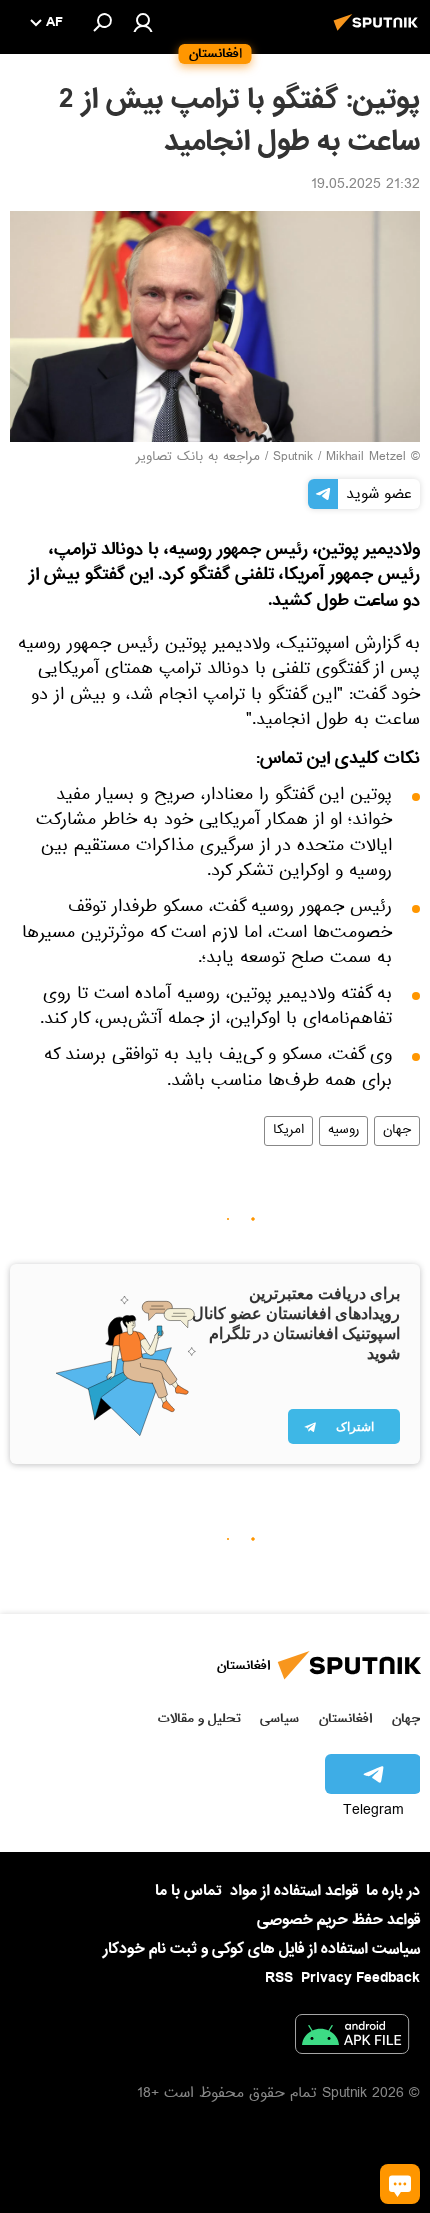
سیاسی (279, 1718)
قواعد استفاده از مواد (294, 1891)
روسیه (343, 1131)
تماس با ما (188, 1891)
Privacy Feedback (360, 1978)
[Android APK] (352, 2038)
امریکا (288, 1131)
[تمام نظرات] (400, 2184)
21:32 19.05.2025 (365, 186)
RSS (279, 1978)
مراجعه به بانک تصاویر (198, 458)
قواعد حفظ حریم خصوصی (338, 1920)
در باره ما (393, 1891)
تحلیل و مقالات (199, 1718)
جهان (397, 1131)
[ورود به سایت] (143, 22)
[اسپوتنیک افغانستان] (379, 33)
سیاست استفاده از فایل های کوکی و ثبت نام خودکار (261, 1949)
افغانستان (345, 1718)
